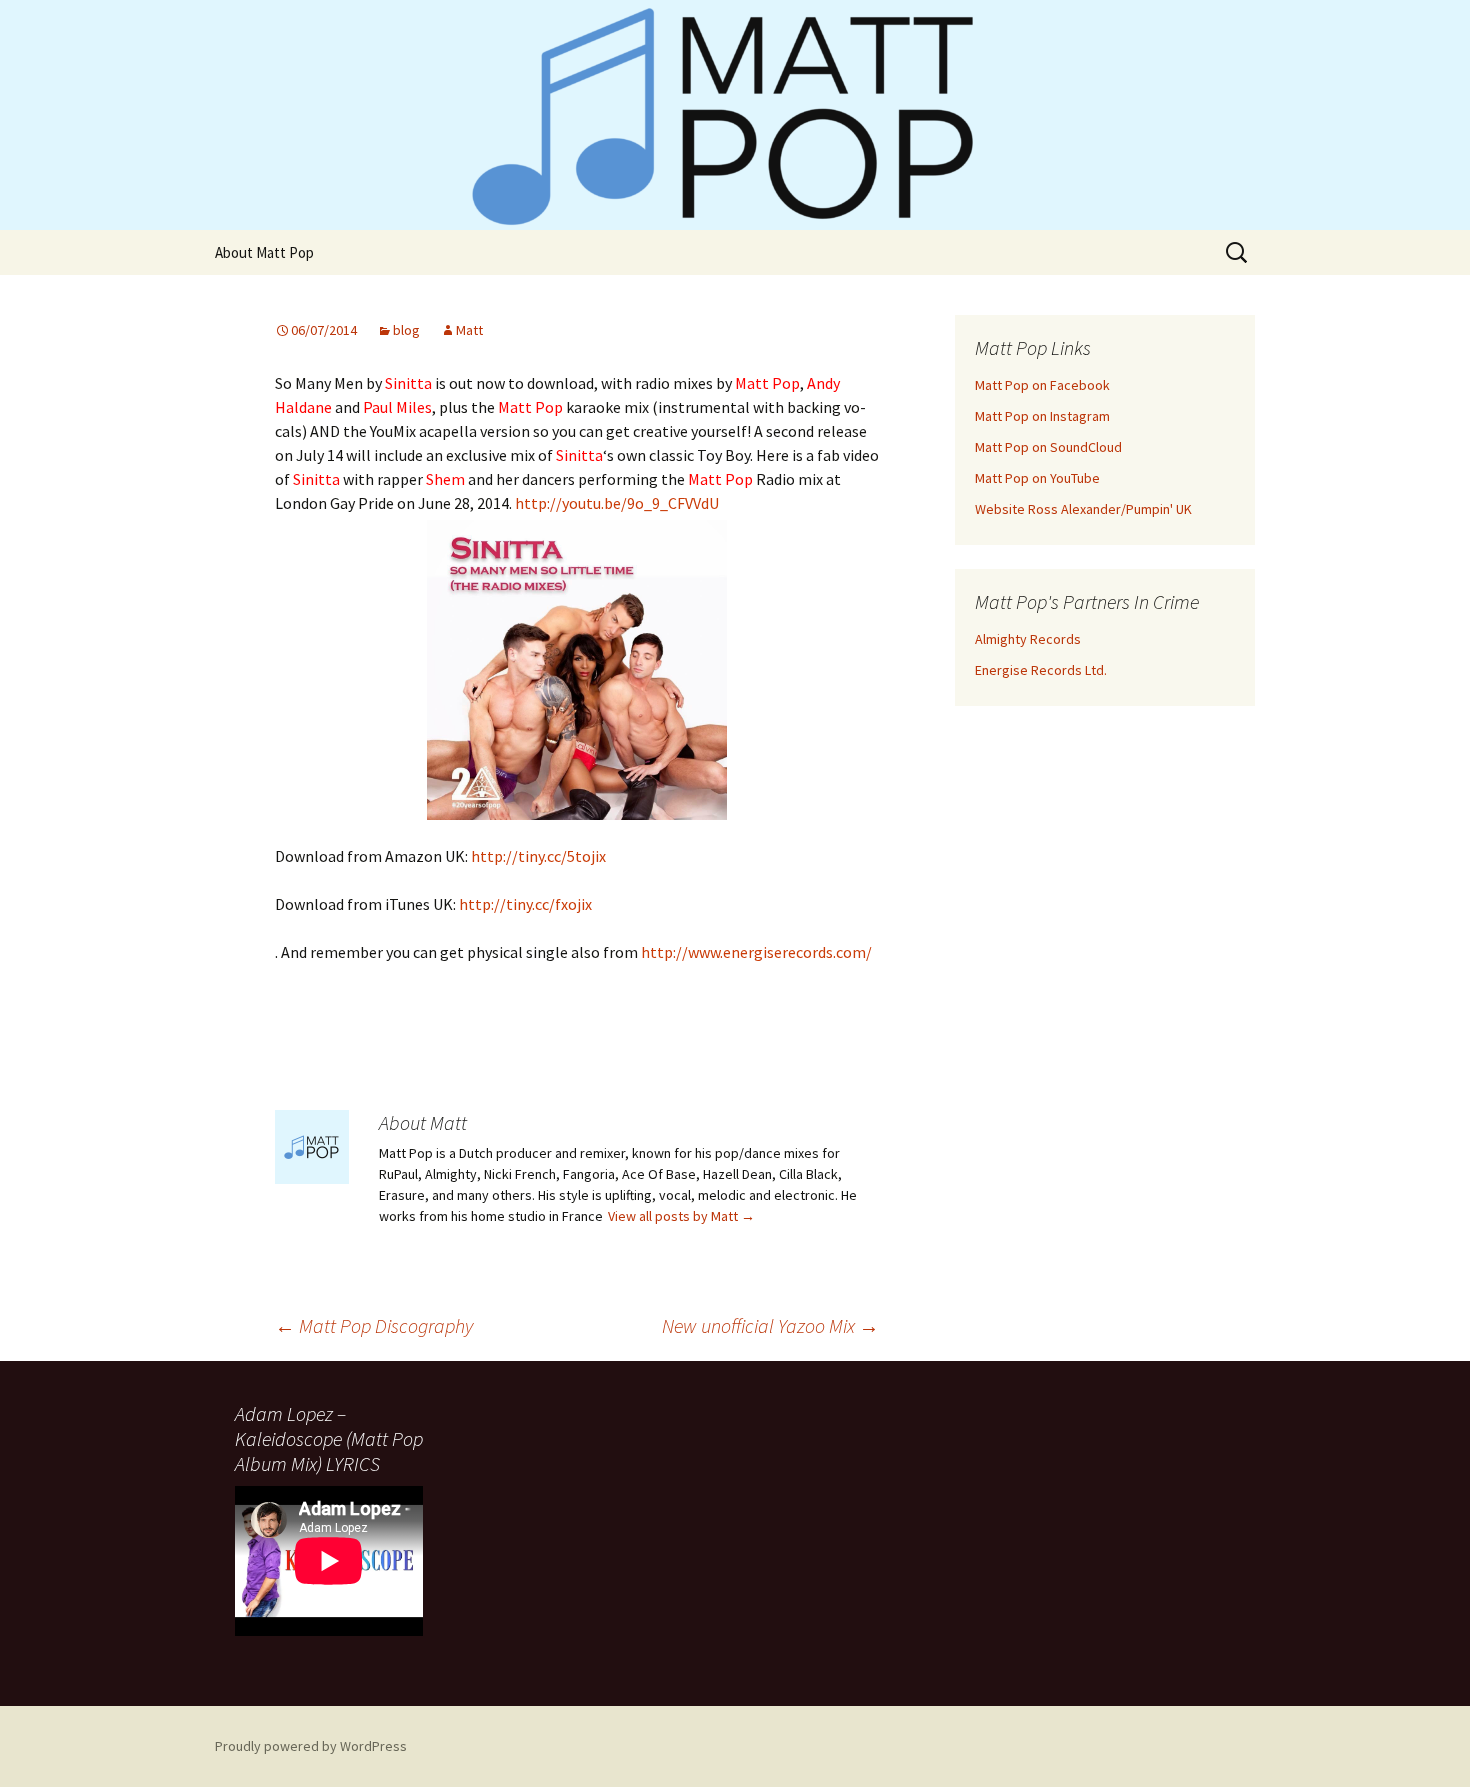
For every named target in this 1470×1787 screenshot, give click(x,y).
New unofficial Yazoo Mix (770, 1325)
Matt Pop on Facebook (1042, 385)
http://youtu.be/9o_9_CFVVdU (617, 503)
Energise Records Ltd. (1041, 670)
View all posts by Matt (681, 1216)
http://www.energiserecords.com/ (756, 952)
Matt (469, 330)
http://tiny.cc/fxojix (525, 904)
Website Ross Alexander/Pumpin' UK (1083, 509)
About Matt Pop (264, 252)
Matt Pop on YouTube (1037, 478)
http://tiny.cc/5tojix (538, 856)
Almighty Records (1028, 639)
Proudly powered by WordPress (311, 1746)
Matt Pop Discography (374, 1325)
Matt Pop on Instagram (1042, 416)
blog (406, 330)
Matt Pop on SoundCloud (1048, 447)
